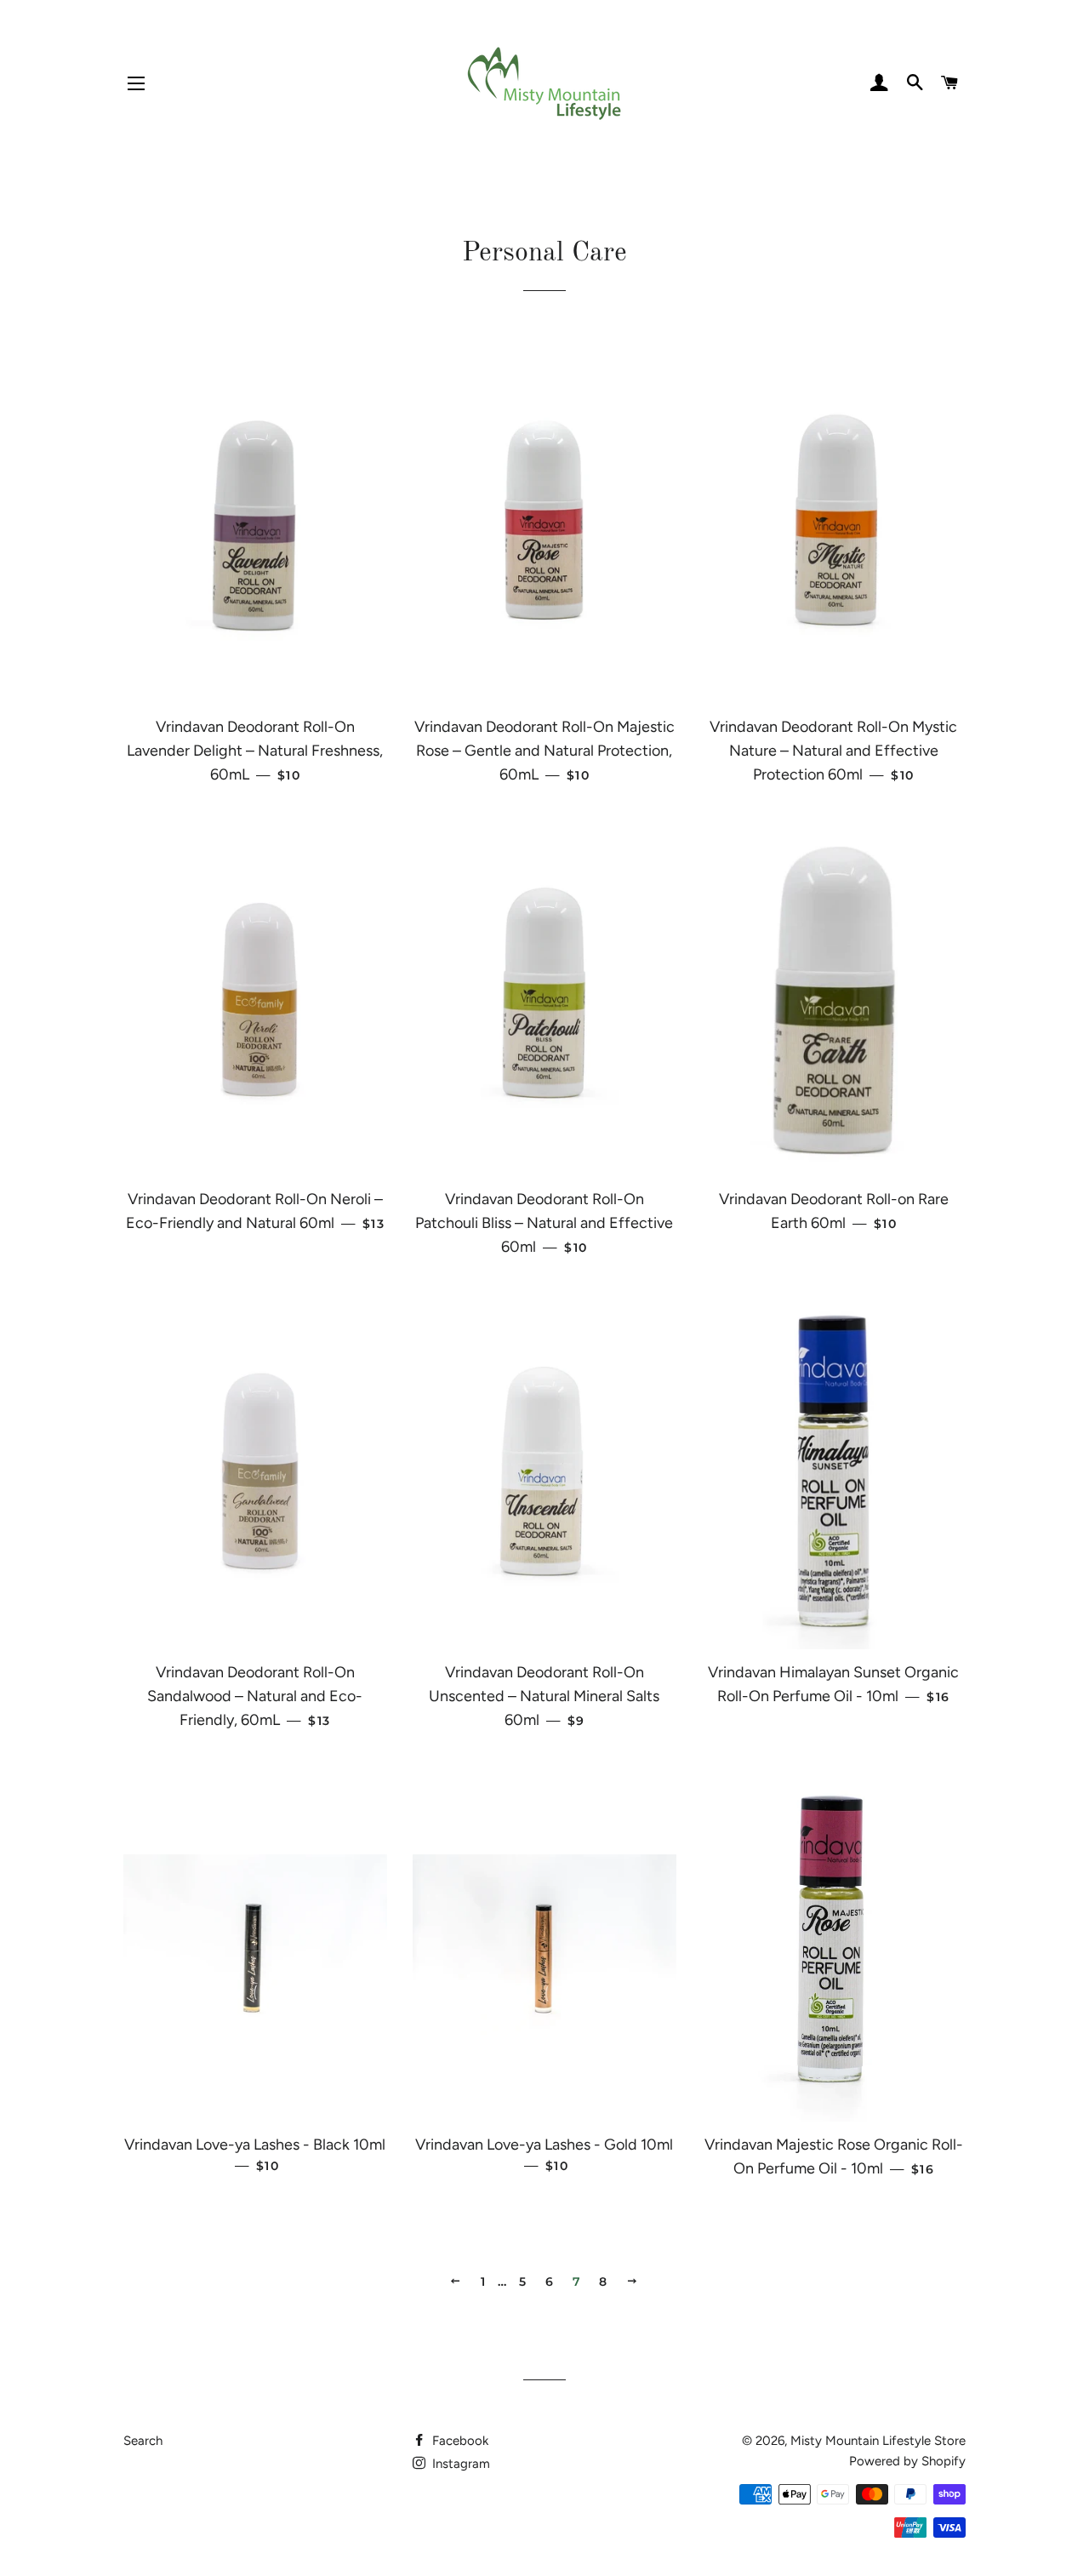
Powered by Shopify (907, 2461)
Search (143, 2441)
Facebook (459, 2441)
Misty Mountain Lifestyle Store (878, 2441)
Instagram (459, 2464)
